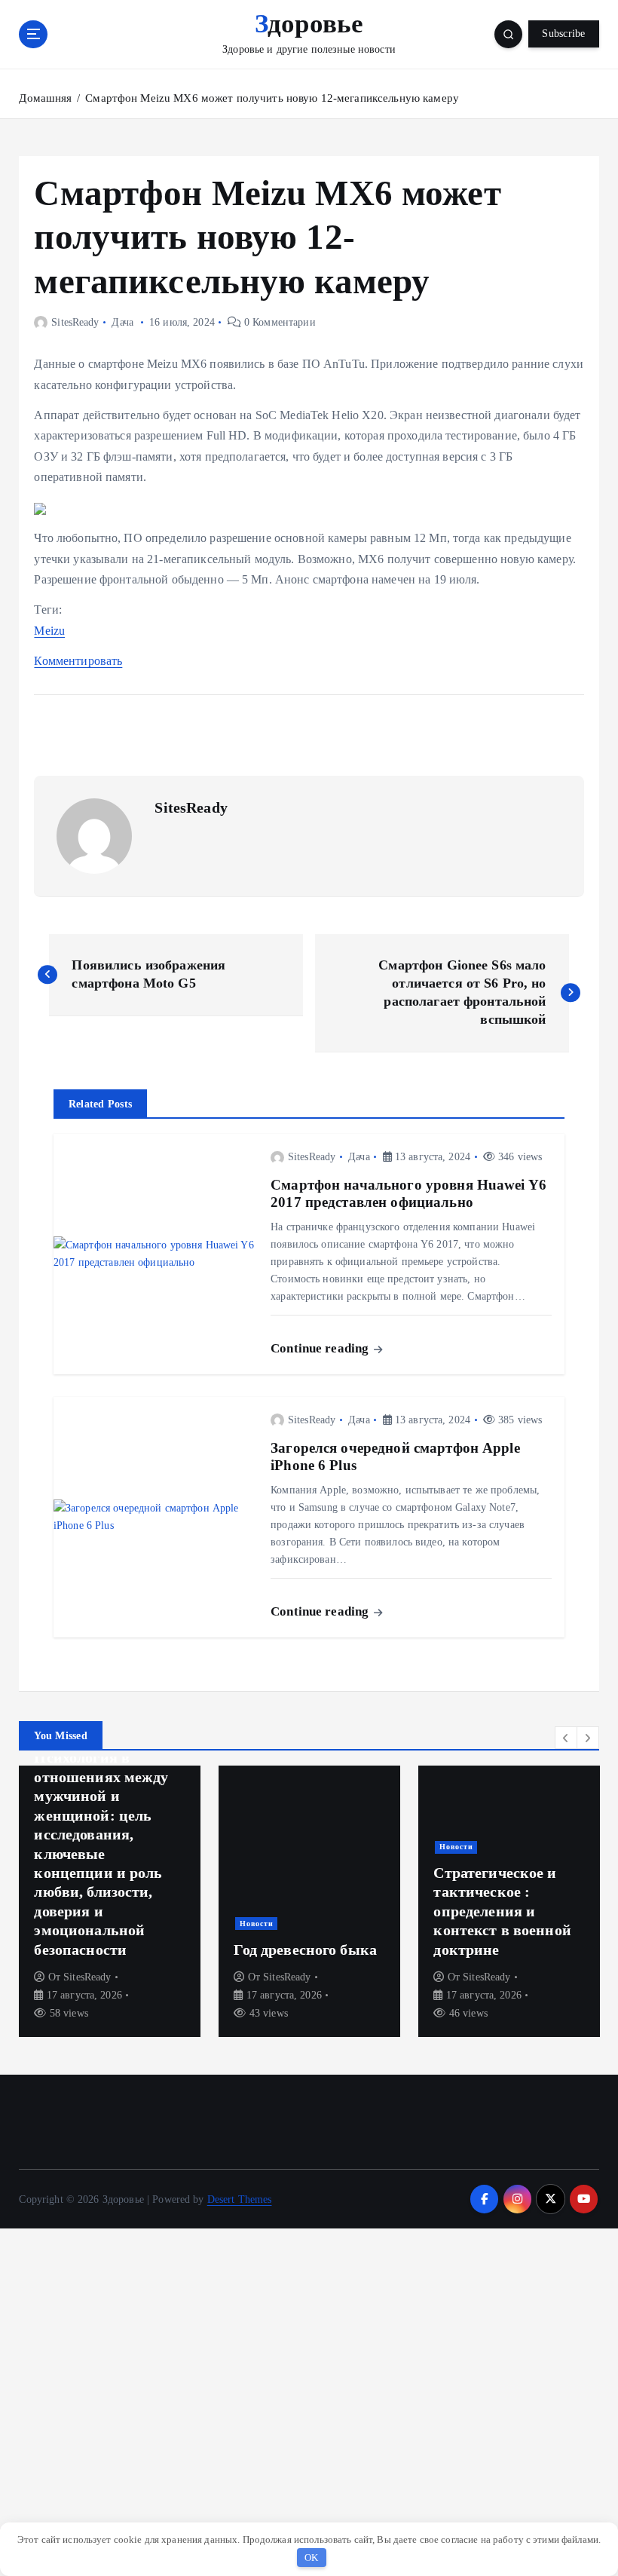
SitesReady (75, 322)
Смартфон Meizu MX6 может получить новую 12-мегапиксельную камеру (272, 98)
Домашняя (45, 98)
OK (312, 2558)
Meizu (49, 631)
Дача (122, 322)
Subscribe (563, 34)
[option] (110, 1901)
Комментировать (78, 661)
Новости (257, 1924)
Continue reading (321, 1348)
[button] (566, 1738)
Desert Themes (240, 2199)
